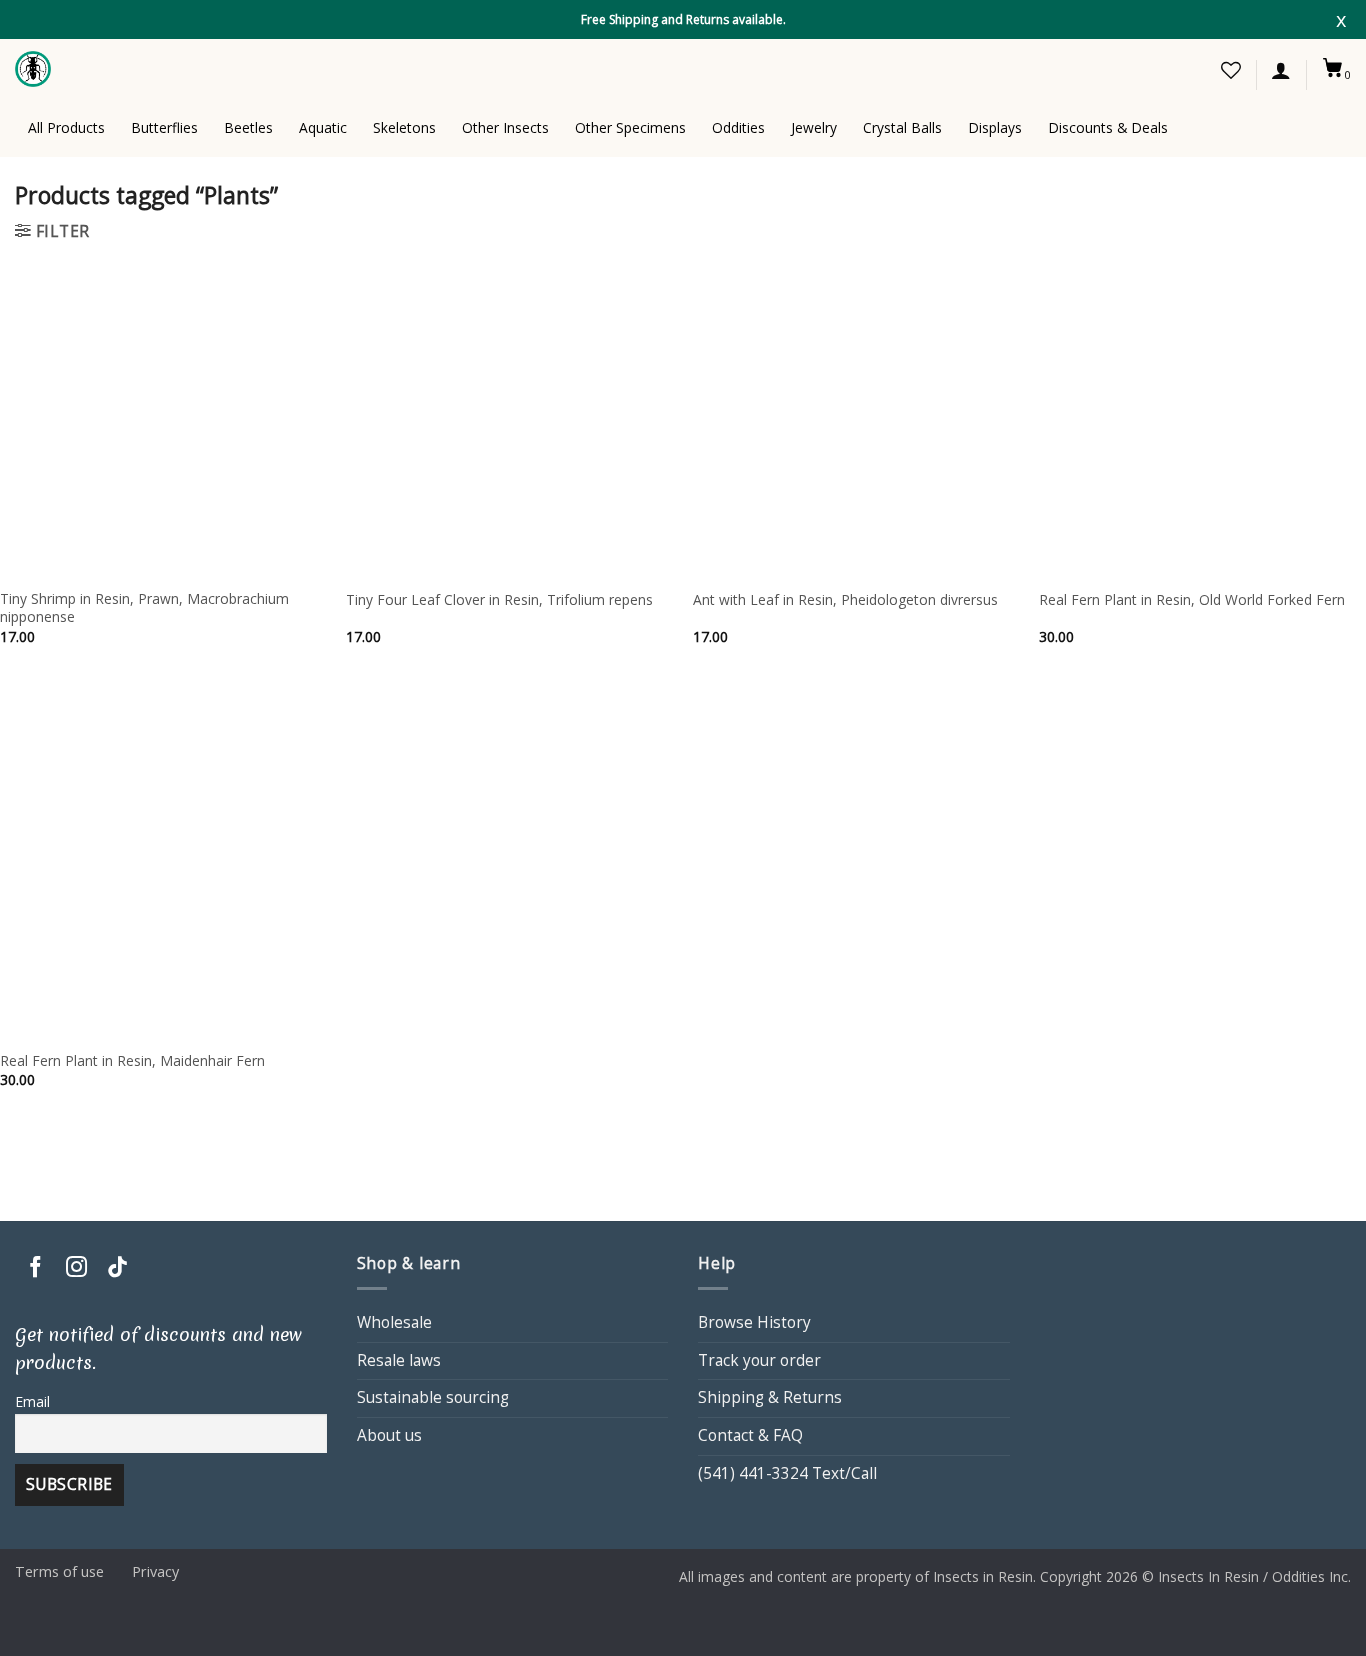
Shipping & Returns (770, 1397)
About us (389, 1435)
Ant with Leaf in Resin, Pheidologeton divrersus (845, 600)
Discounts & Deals (1108, 127)
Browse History (754, 1322)
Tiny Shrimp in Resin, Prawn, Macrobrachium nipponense (144, 608)
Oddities (738, 127)
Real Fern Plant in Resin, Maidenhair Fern (132, 1061)
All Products (66, 127)
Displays (995, 127)
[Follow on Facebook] (35, 1268)
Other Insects (505, 127)
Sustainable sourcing (433, 1397)
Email (32, 1401)
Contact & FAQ (750, 1435)
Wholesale (394, 1322)
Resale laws (399, 1360)
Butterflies (164, 127)
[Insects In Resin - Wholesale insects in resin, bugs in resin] (35, 69)
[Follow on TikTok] (117, 1268)
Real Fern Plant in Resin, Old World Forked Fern (1192, 600)
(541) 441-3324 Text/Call (787, 1473)
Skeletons (404, 127)
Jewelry (814, 127)
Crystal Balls (902, 127)
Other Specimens (630, 127)
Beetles (248, 127)
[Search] (1133, 69)
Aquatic (323, 127)
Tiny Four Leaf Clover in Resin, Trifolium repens (499, 600)
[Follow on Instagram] (76, 1268)
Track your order (759, 1360)
